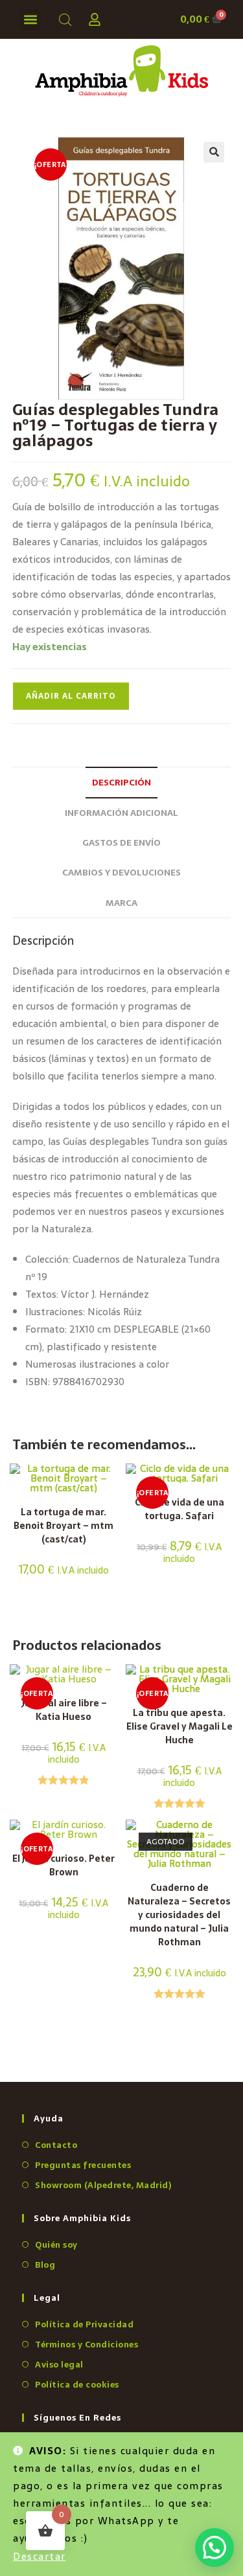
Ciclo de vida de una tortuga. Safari (179, 1509)
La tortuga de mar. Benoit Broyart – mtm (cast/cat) (64, 1526)
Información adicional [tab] (121, 813)
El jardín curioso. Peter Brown (64, 1866)
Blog (45, 2265)
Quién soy (56, 2245)
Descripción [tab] (121, 782)
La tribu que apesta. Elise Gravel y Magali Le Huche (179, 1727)
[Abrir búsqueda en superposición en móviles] (63, 20)
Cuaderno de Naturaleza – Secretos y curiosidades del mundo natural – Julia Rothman (179, 1915)
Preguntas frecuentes (83, 2165)
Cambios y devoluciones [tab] (121, 872)
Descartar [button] (40, 2556)
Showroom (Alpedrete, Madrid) (103, 2185)
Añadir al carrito (71, 696)
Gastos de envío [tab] (121, 842)
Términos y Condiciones (87, 2344)
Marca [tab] (121, 903)
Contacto (56, 2145)
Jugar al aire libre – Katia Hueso (64, 1710)
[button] (30, 20)
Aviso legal (59, 2365)
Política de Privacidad (84, 2324)
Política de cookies (77, 2385)
